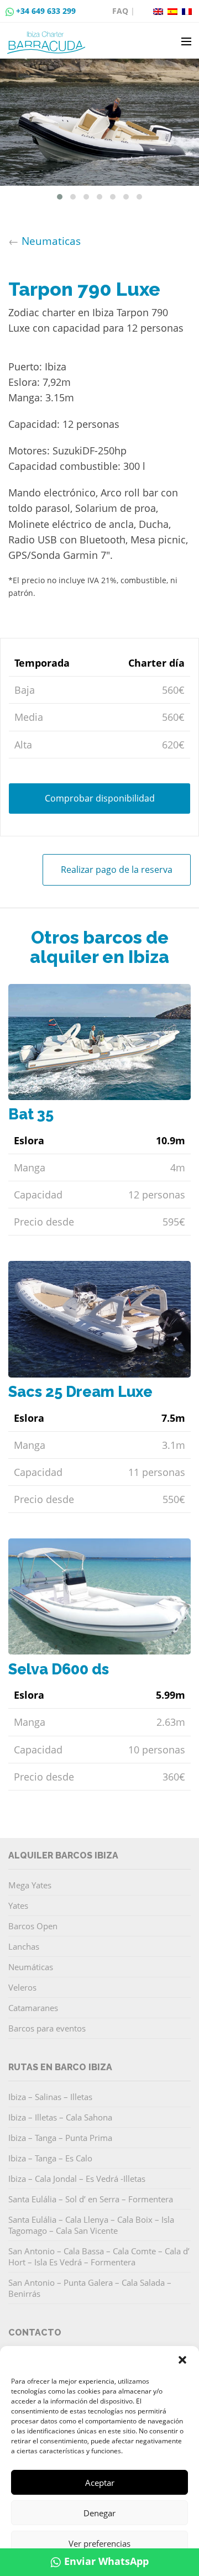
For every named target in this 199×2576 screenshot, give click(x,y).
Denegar (99, 2513)
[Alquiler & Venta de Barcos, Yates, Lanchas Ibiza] (48, 38)
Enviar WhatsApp (106, 2561)
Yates (18, 1905)
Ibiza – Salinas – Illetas (50, 2097)
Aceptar (100, 2483)
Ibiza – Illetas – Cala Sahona (60, 2117)
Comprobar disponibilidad (100, 798)
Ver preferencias (99, 2543)
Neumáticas (31, 1967)
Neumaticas (51, 241)
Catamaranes (33, 2008)
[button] (182, 2360)
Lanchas (24, 1946)
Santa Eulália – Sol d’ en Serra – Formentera (91, 2199)
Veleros (22, 1987)
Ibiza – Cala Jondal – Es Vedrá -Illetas (77, 2179)
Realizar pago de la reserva (117, 870)
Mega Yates (30, 1885)
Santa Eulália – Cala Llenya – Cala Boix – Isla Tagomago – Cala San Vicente (91, 2225)
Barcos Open (33, 1926)
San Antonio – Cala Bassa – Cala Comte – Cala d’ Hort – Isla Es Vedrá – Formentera (99, 2256)
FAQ (120, 11)
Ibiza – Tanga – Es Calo (50, 2158)
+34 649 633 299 (46, 11)
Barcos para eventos (47, 2028)
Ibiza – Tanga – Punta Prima (60, 2138)
